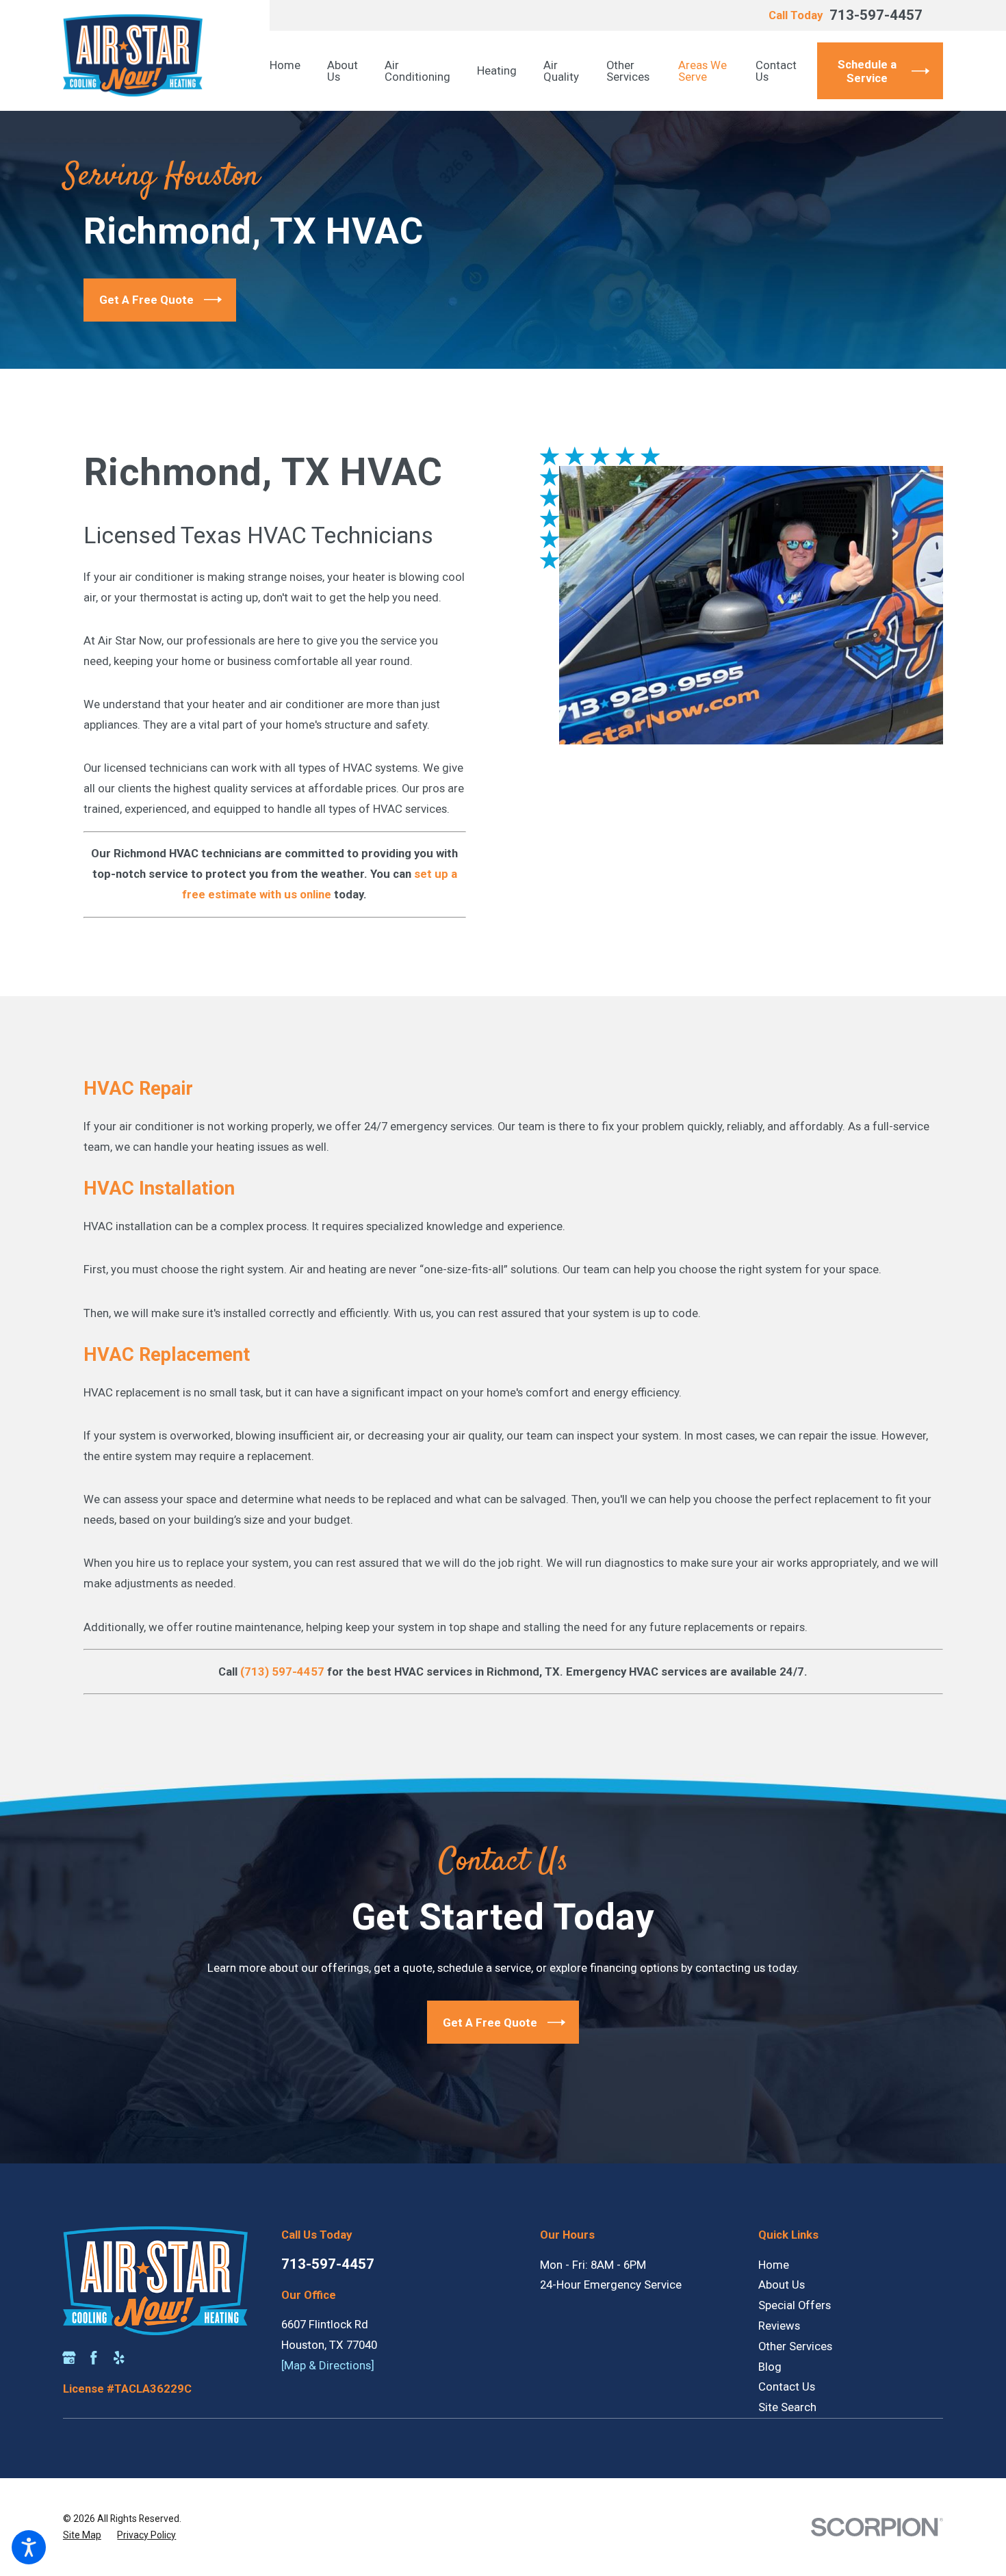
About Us (782, 2285)
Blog (770, 2367)
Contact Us (787, 2386)
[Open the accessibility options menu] (29, 2547)
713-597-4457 (876, 15)
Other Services (795, 2346)
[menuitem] (292, 71)
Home (774, 2265)
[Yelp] (119, 2358)
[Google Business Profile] (69, 2358)
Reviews (779, 2326)
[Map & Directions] (328, 2365)
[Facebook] (94, 2358)
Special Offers (795, 2305)
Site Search (787, 2407)
